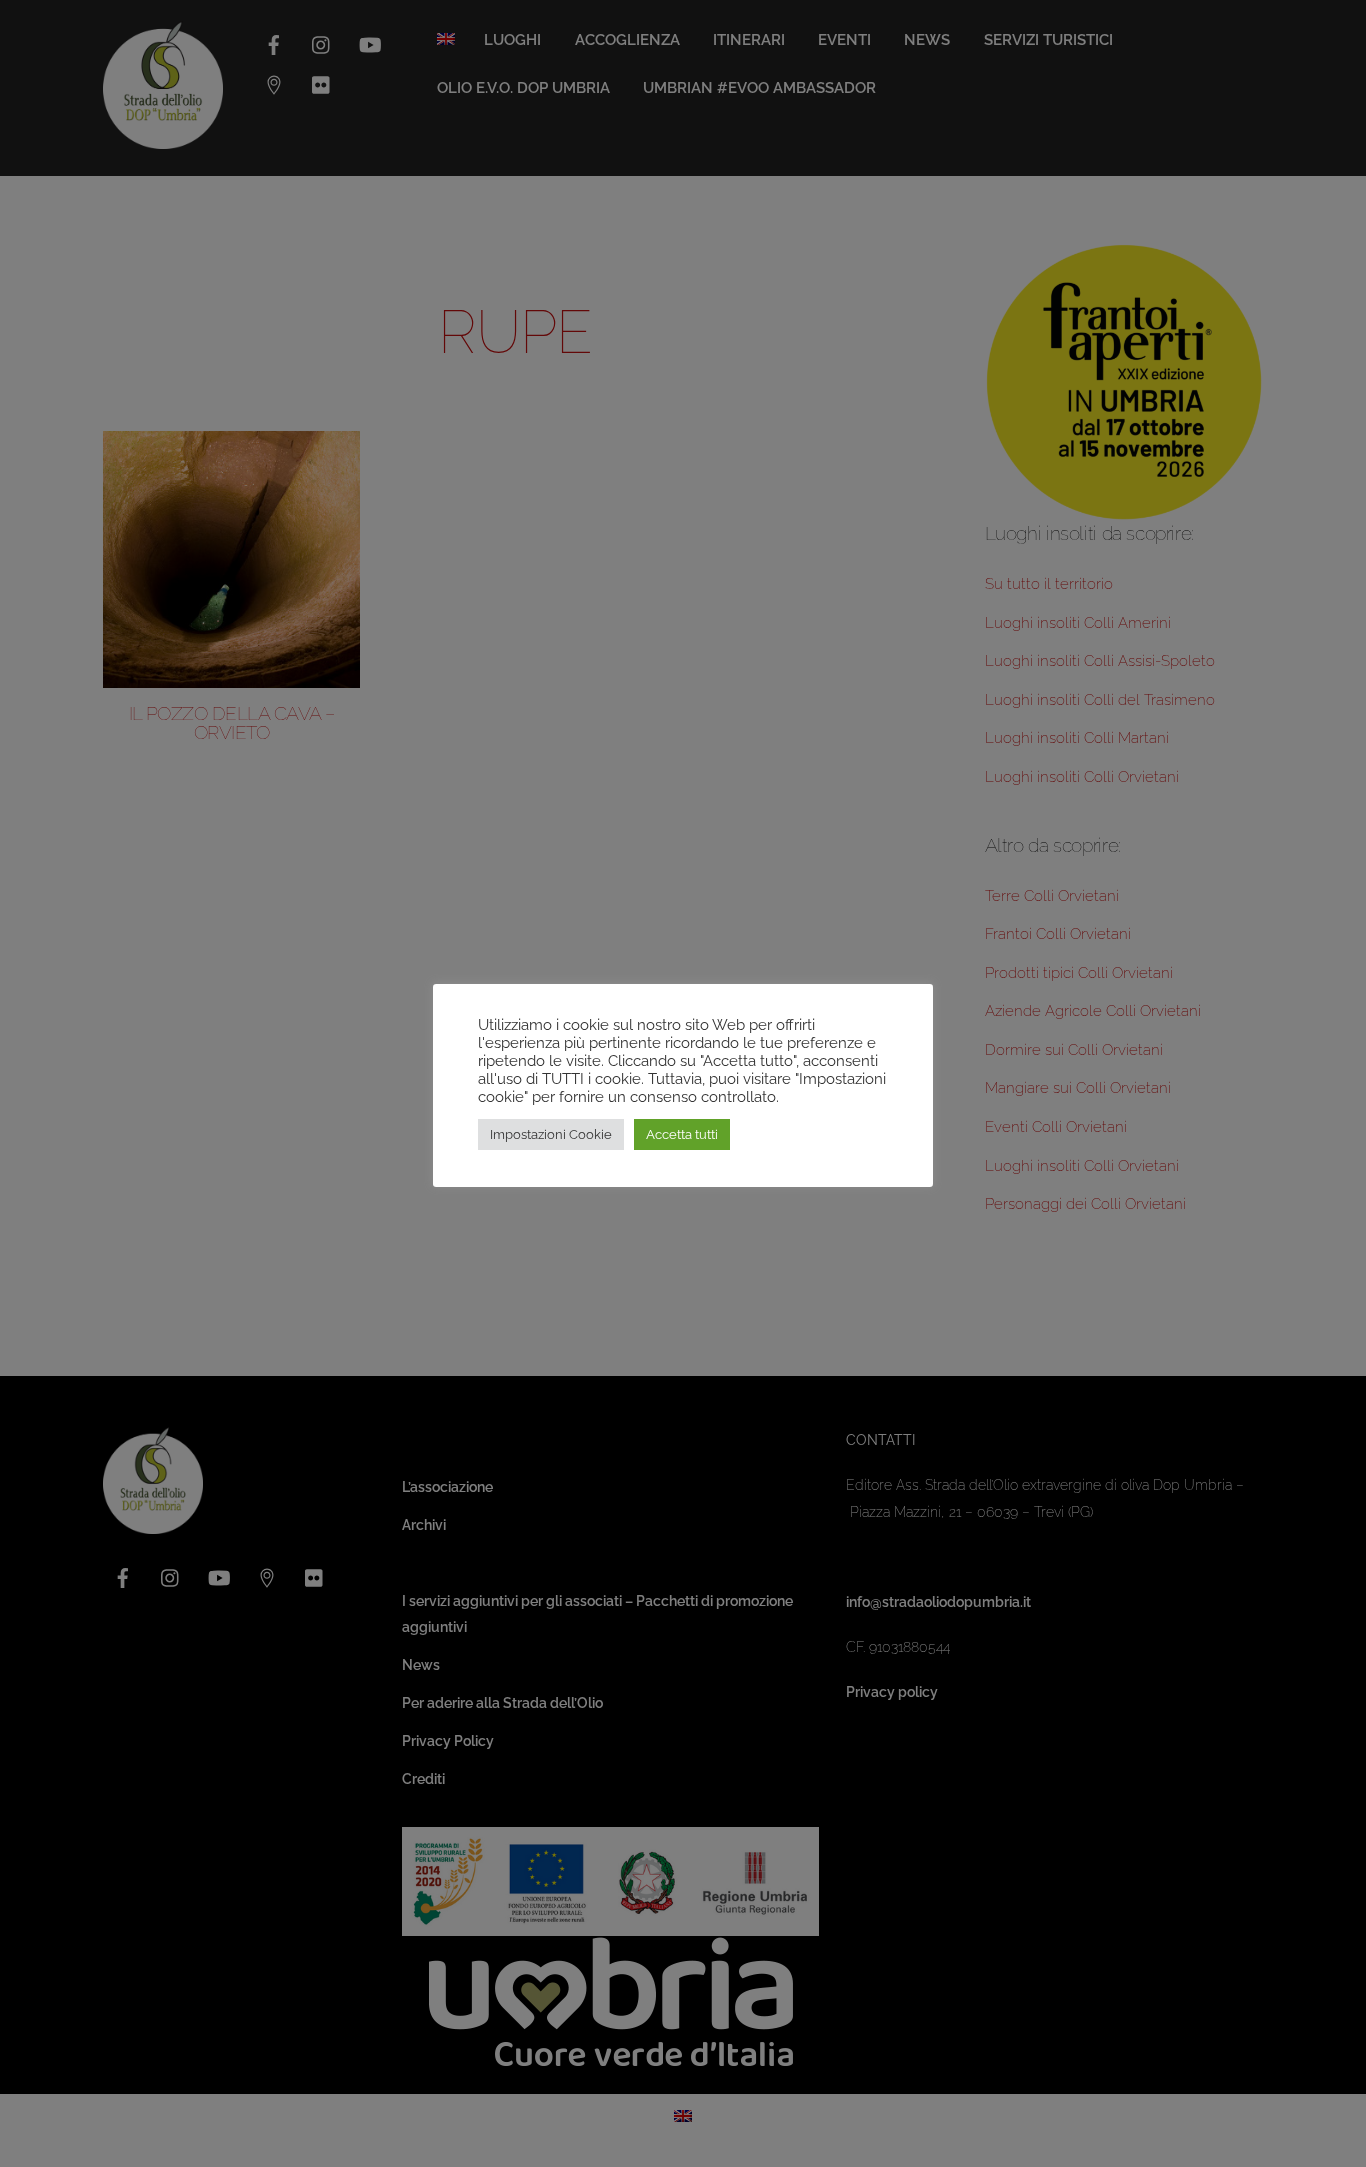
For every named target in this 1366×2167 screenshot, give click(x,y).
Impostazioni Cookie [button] (551, 1134)
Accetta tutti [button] (682, 1134)
